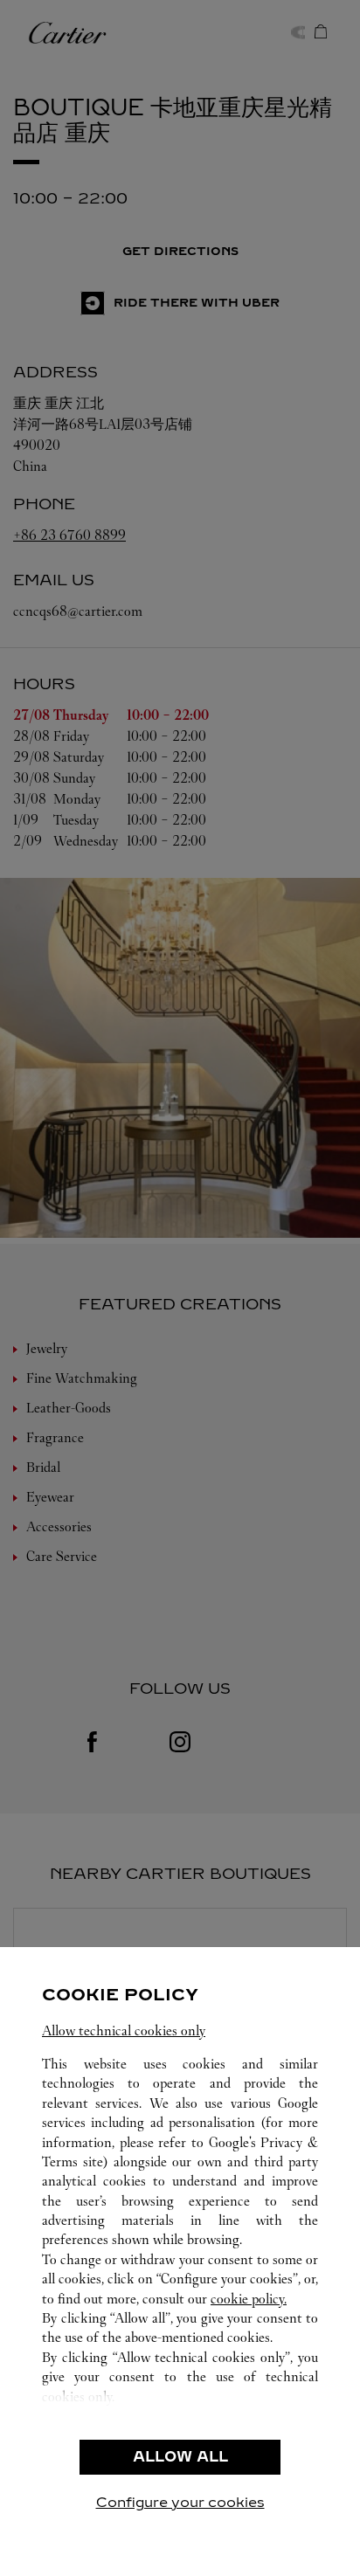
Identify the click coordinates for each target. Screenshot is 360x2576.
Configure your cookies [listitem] (180, 2502)
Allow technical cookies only (124, 2030)
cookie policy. (249, 2299)
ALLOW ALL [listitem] (180, 2457)
